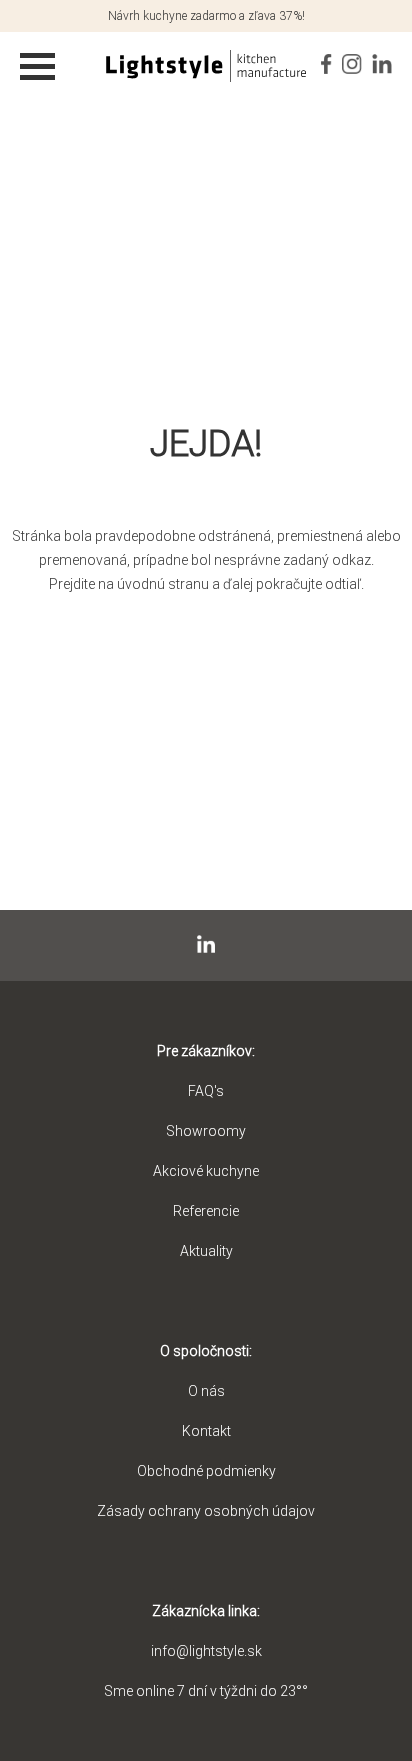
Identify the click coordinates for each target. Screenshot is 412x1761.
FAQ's (206, 1091)
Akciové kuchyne (206, 1171)
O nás (206, 1391)
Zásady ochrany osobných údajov (206, 1511)
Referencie (206, 1211)
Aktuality (206, 1251)
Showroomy (206, 1131)
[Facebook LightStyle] (326, 59)
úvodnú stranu (163, 584)
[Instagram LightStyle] (352, 59)
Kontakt (206, 1431)
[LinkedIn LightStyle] (382, 59)
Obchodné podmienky (206, 1471)
